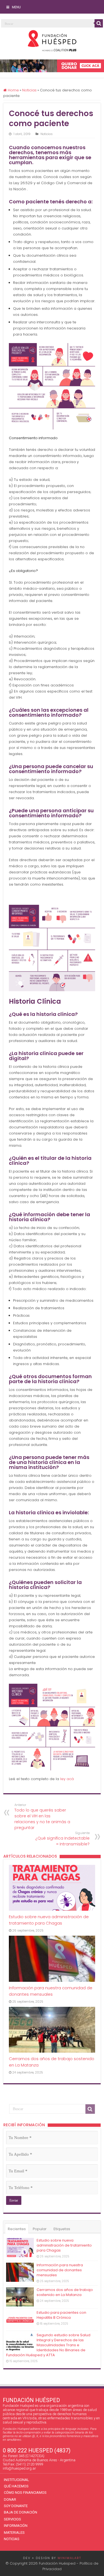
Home (13, 90)
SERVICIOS (12, 2519)
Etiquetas (62, 2229)
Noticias (29, 90)
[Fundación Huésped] (52, 40)
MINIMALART (69, 2558)
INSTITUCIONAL (17, 2480)
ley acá (67, 1779)
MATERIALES (14, 2533)
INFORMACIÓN (16, 2526)
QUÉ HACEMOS (16, 2486)
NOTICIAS (12, 2539)
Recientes (17, 2229)
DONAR (10, 2499)
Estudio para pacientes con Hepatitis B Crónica (61, 2315)
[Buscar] (99, 23)
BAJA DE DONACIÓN (21, 2512)
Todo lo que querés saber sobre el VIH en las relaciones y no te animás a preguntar (42, 1817)
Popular (40, 2229)
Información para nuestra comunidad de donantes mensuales (60, 2270)
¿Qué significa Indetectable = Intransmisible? (62, 1839)
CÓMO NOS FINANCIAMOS (25, 2493)
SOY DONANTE (16, 2506)
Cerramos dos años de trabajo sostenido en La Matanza (65, 2292)
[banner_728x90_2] (52, 65)
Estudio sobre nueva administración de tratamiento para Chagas (64, 2245)
